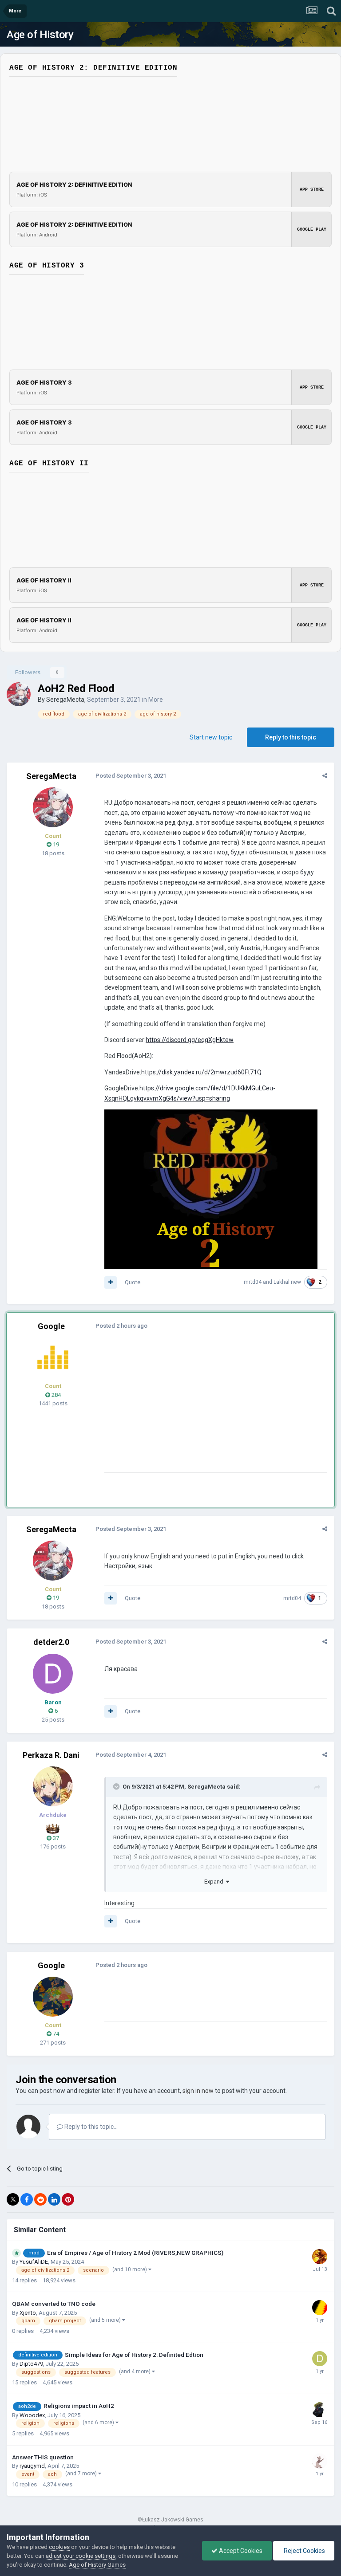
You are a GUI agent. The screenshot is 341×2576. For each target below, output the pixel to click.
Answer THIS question (43, 2457)
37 (55, 1838)
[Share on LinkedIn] (54, 2199)
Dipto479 (31, 2364)
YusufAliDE (34, 2262)
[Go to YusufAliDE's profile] (320, 2257)
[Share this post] (325, 776)
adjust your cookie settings (81, 2556)
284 (56, 1395)
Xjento (28, 2313)
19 (55, 844)
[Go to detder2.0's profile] (53, 1674)
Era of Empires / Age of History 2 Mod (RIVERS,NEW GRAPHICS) (135, 2253)
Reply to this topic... (90, 2127)
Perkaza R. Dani (51, 1755)
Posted (131, 776)
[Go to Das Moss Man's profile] (319, 2410)
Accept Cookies (240, 2551)
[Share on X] (13, 2199)
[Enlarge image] (211, 1189)
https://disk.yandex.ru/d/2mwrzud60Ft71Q (201, 1072)
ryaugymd (32, 2466)
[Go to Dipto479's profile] (320, 2359)
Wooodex (32, 2415)
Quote (133, 1282)
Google (51, 1326)
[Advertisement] (208, 1410)
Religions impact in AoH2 (79, 2406)
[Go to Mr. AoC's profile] (53, 1357)
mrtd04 (253, 1282)
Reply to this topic (291, 737)
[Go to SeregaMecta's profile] (19, 694)
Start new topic (211, 737)
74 (55, 2034)
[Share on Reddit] (40, 2199)
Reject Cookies (304, 2551)
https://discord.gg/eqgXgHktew (190, 1040)
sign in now (198, 2091)
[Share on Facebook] (27, 2199)
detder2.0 (51, 1642)
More (156, 700)
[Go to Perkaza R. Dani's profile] (53, 1786)
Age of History (40, 35)
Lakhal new (287, 1282)
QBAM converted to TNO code (54, 2304)
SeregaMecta (65, 700)
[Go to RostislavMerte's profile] (320, 2461)
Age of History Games (97, 2565)
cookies (59, 2547)
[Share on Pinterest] (68, 2199)
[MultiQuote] (111, 1282)
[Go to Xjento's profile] (320, 2308)
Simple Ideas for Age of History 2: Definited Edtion (134, 2355)
